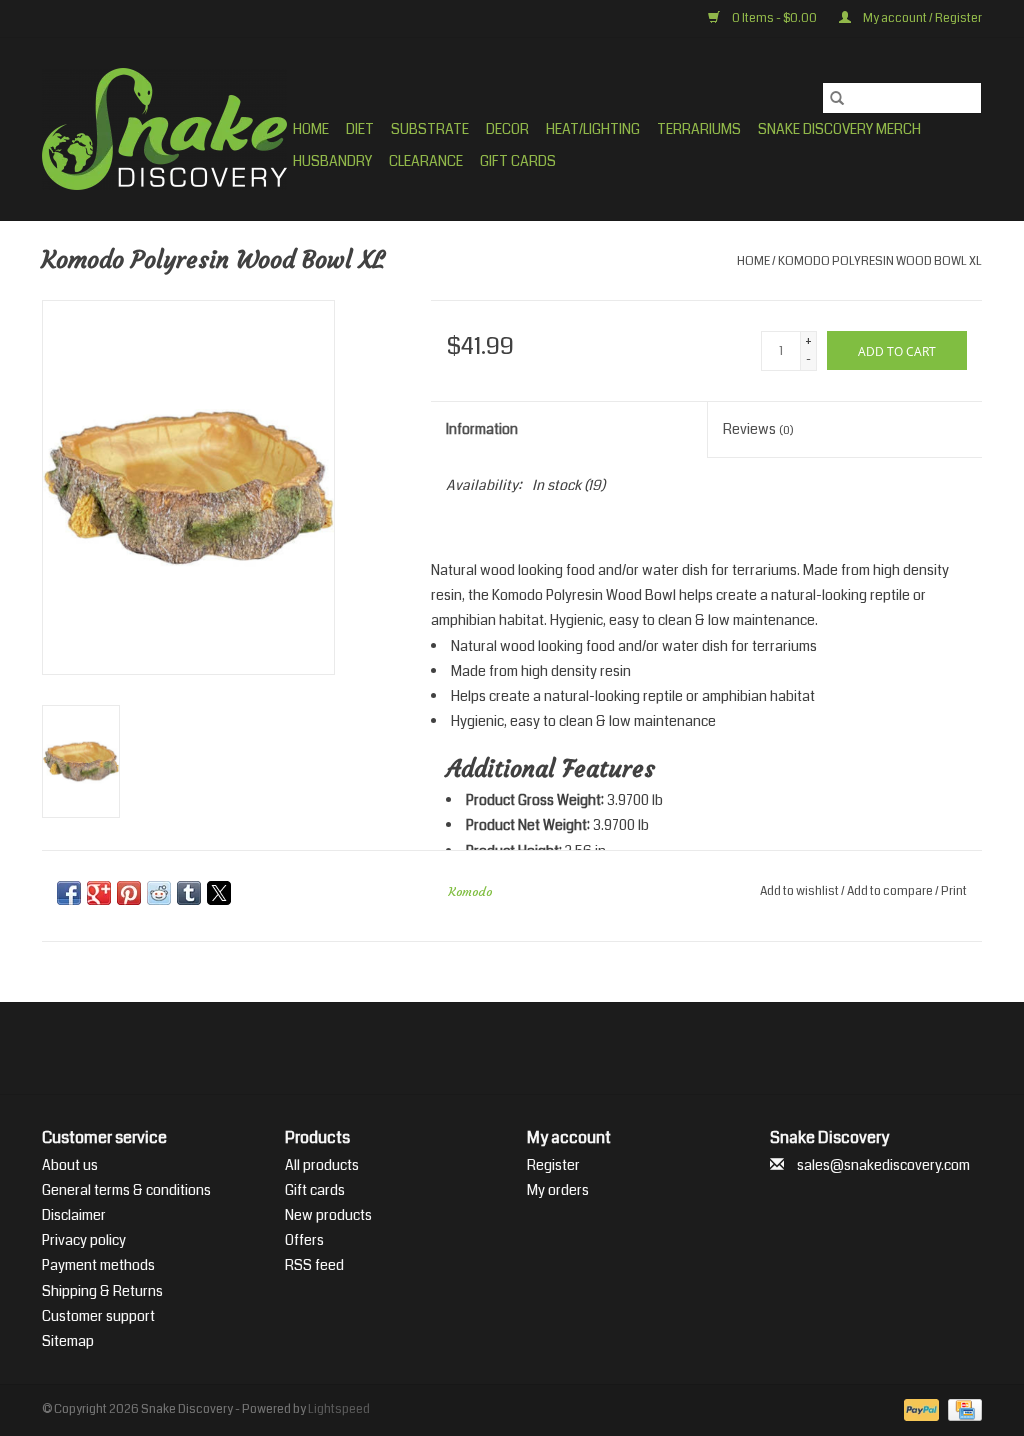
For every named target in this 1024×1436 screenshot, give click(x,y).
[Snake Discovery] (164, 129)
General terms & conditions (126, 1190)
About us (70, 1165)
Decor (507, 129)
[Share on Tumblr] (189, 893)
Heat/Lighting (593, 129)
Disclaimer (74, 1215)
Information (482, 429)
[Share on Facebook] (69, 893)
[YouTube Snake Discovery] (530, 1048)
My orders (558, 1190)
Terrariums (699, 129)
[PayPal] (919, 1410)
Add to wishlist (800, 891)
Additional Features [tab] (550, 769)
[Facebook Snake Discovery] (460, 1048)
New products (328, 1215)
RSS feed (314, 1265)
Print (954, 891)
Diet (360, 129)
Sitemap (68, 1341)
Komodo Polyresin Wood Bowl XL (880, 261)
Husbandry (332, 161)
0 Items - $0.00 (774, 18)
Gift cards (518, 161)
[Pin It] (129, 893)
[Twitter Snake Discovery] (495, 1048)
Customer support (98, 1316)
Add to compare (891, 891)
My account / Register (921, 18)
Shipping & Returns (102, 1291)
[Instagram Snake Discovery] (565, 1048)
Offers (304, 1240)
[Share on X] (219, 893)
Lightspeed (339, 1409)
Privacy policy (84, 1240)
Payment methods (98, 1265)
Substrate (430, 129)
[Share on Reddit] (159, 893)
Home (311, 129)
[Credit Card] (961, 1410)
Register (553, 1165)
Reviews (758, 429)
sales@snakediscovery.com (883, 1165)
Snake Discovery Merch (839, 129)
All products (322, 1165)
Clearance (426, 161)
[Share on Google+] (99, 893)
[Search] (837, 98)
